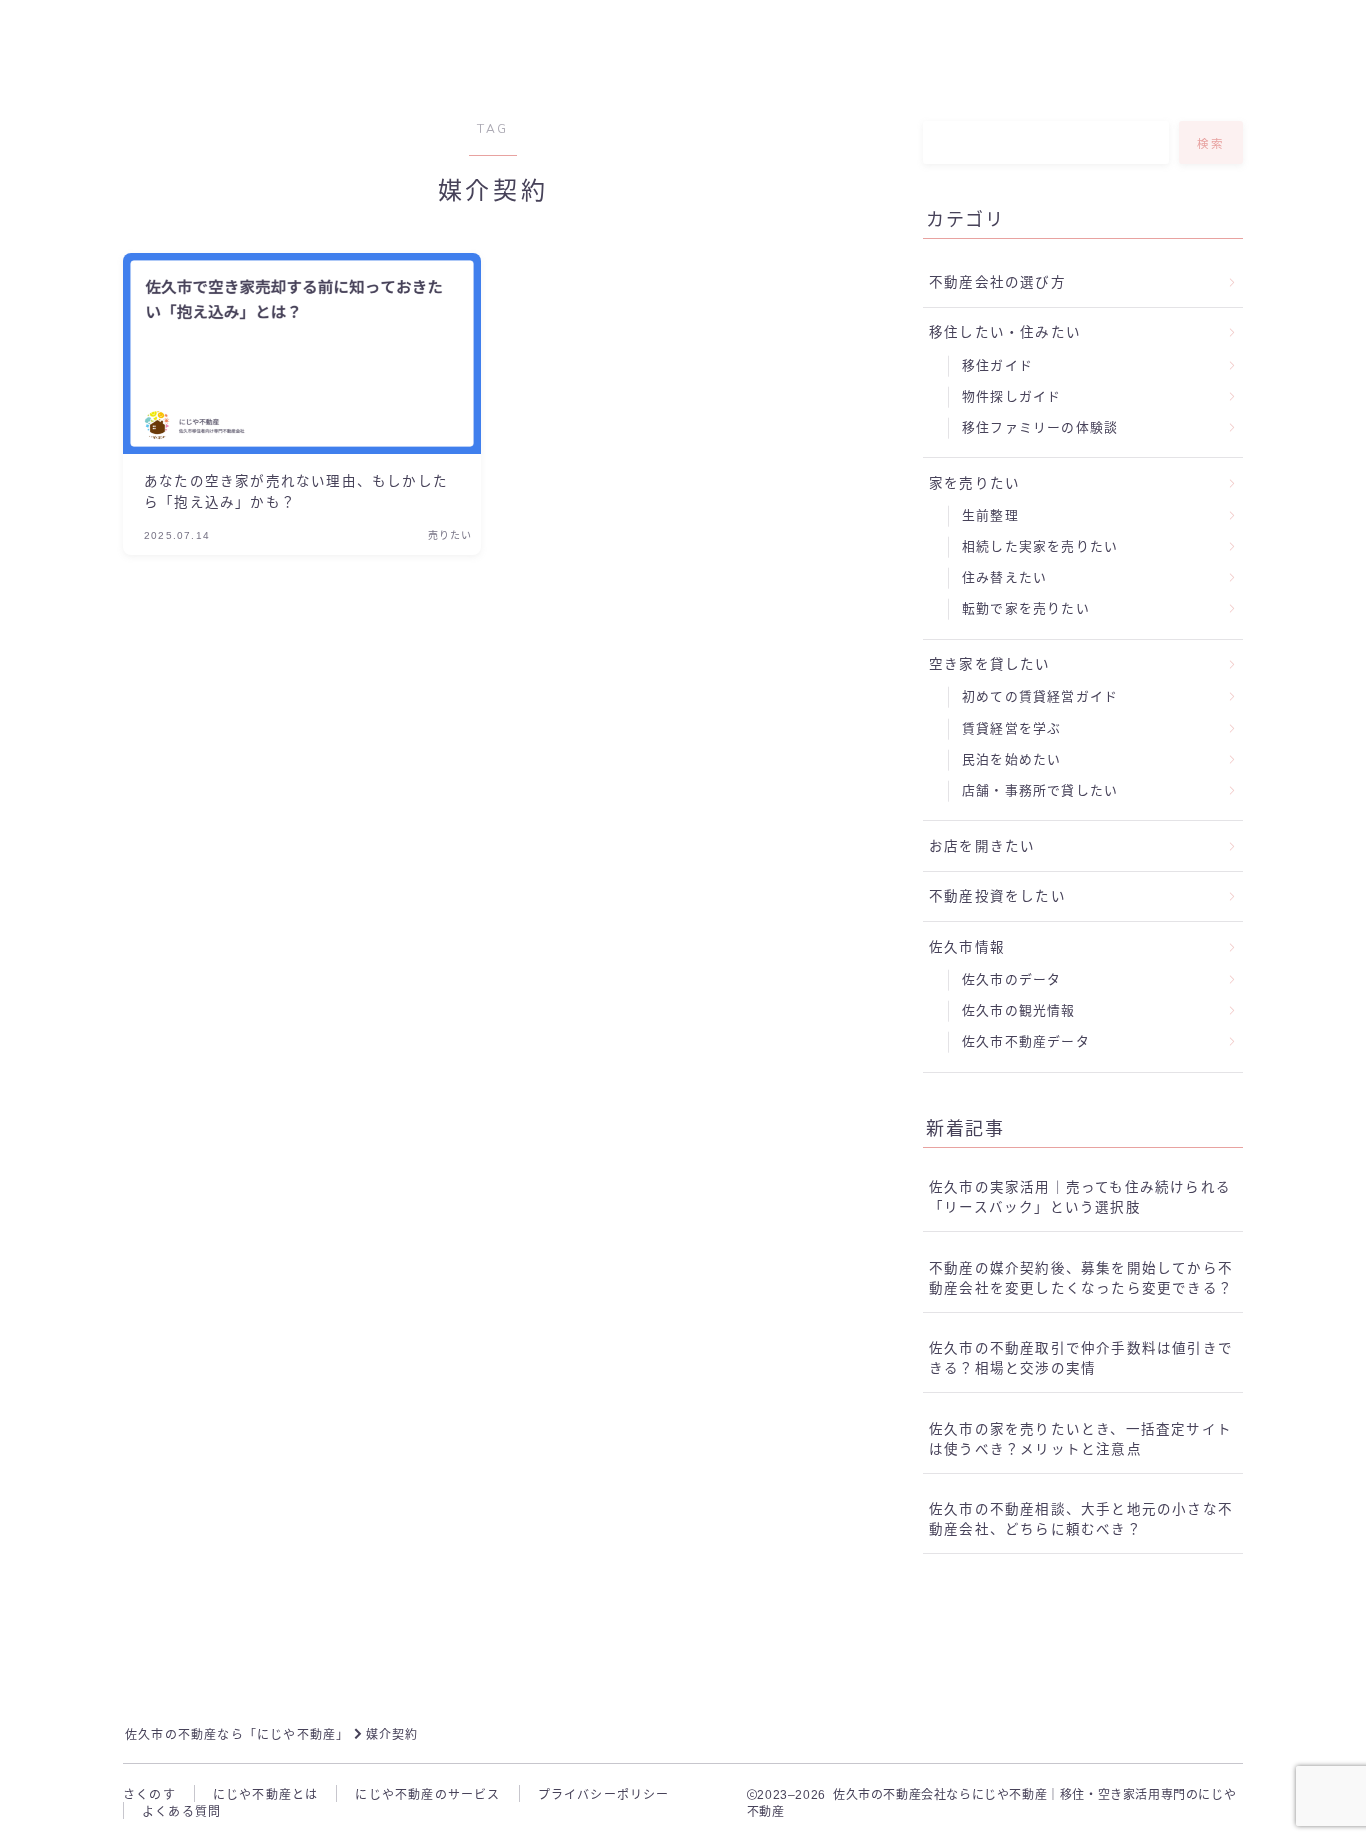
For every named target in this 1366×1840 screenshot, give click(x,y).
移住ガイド (997, 365)
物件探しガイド (1011, 396)
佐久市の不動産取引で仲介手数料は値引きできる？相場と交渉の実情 (1081, 1358)
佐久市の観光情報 (1019, 1010)
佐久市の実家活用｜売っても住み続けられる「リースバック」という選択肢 (1080, 1197)
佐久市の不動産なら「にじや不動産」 (237, 1735)
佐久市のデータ (1011, 979)
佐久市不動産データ (1026, 1041)
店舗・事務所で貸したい (1040, 790)
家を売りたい (974, 483)
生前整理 (990, 515)
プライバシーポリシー (604, 1795)
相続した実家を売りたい (1040, 546)
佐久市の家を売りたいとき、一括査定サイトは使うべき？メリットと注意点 (1080, 1439)
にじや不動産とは (266, 1795)
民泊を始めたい (1011, 759)
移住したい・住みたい (1005, 332)
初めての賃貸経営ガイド (1040, 696)
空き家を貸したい (990, 664)
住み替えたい (1004, 577)
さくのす (149, 1795)
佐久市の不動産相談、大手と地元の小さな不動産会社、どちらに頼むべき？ (1081, 1519)
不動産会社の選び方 (997, 282)
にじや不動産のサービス (427, 1795)
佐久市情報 (967, 947)
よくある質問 (181, 1812)
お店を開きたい (982, 846)
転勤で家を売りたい (1026, 608)
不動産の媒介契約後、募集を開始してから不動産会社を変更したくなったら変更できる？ (1081, 1278)
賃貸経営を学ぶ (1011, 728)
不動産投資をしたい (997, 896)
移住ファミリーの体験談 (1040, 427)
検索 (1211, 144)
